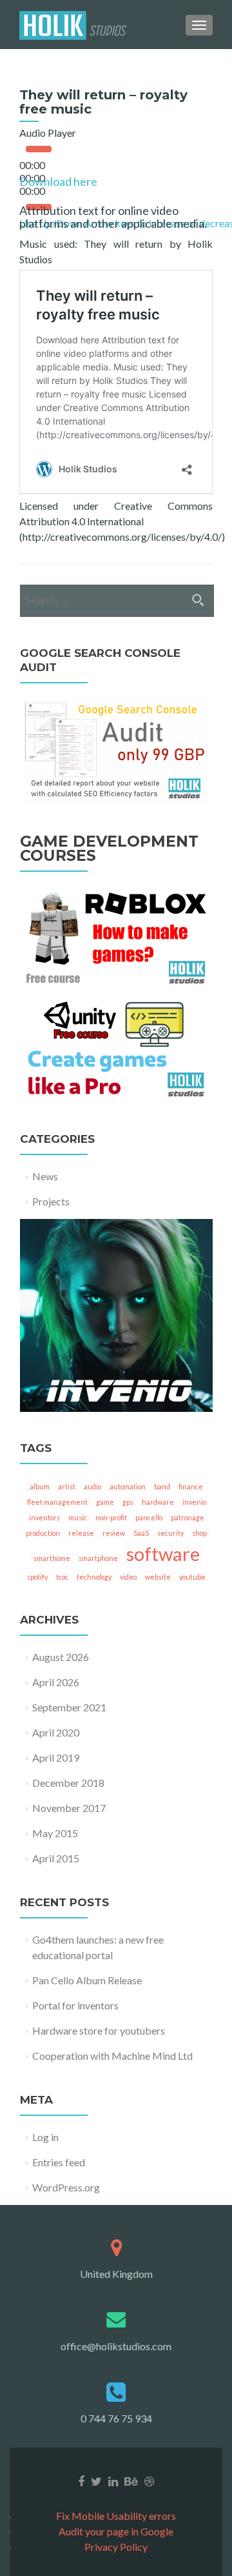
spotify (37, 1577)
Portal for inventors (75, 2005)
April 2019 (56, 1757)
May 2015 (55, 1833)
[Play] (39, 149)
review (114, 1533)
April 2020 (56, 1732)
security (170, 1533)
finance (191, 1486)
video (128, 1577)
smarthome (52, 1558)
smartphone (98, 1558)
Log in (45, 2137)
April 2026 (56, 1682)
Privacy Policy (116, 2547)
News (45, 1176)
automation (128, 1486)
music (78, 1517)
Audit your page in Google (116, 2531)
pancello (149, 1517)
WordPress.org (66, 2187)
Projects (51, 1201)
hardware (158, 1502)
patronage (188, 1517)
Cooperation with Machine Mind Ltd (112, 2056)
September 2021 (69, 1707)
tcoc (62, 1577)
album (40, 1486)
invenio (194, 1502)
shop (199, 1533)
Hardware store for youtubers (99, 2030)
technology (94, 1577)
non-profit (111, 1517)
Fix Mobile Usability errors (116, 2516)
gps (128, 1502)
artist (67, 1486)
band (162, 1486)
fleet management (57, 1502)
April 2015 (56, 1858)
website (158, 1577)
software (163, 1554)
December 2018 (68, 1783)
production (43, 1533)
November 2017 (69, 1808)
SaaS (141, 1533)
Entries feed (59, 2162)
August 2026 (61, 1657)
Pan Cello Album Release (87, 1980)
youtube (192, 1577)
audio (92, 1486)
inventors (44, 1517)
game (105, 1502)
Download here (58, 181)
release (81, 1533)
